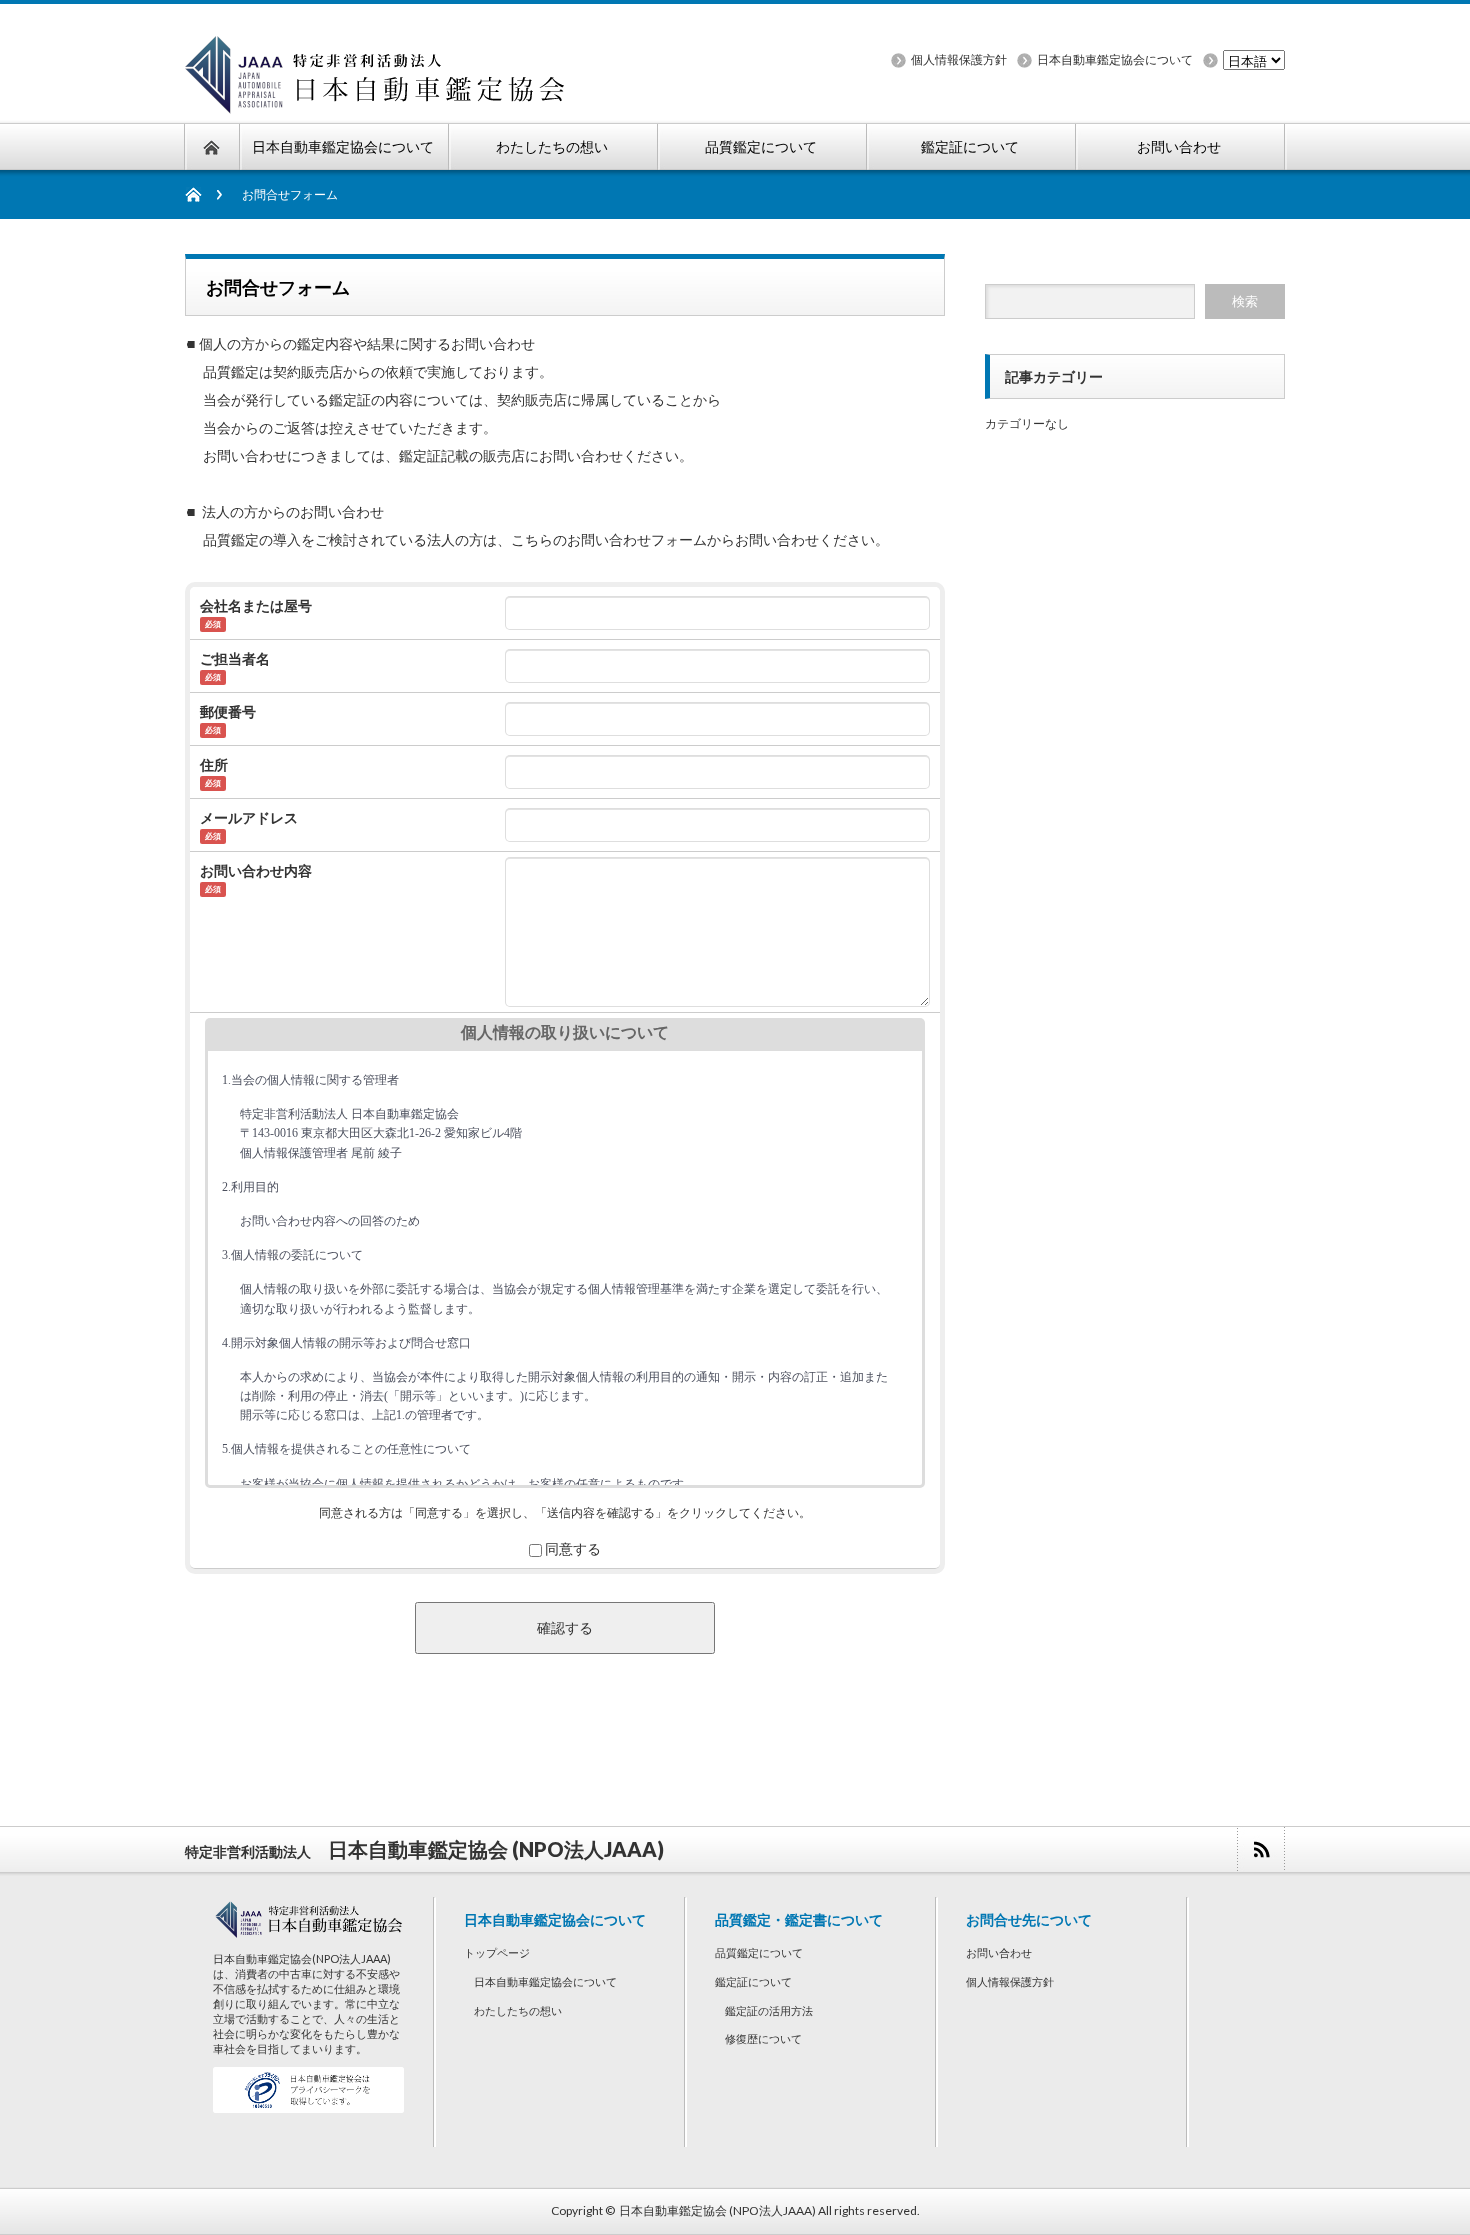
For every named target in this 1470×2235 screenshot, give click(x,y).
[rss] (1260, 1849)
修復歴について (763, 2038)
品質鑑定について (759, 1952)
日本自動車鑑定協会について (1115, 59)
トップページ (497, 1952)
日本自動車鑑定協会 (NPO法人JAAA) (717, 2210)
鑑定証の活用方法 (769, 2010)
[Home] (203, 194)
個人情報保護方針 (959, 59)
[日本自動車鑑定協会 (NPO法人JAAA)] (376, 101)
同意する (573, 1548)
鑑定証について (753, 1981)
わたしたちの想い (518, 2010)
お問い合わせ (999, 1952)
